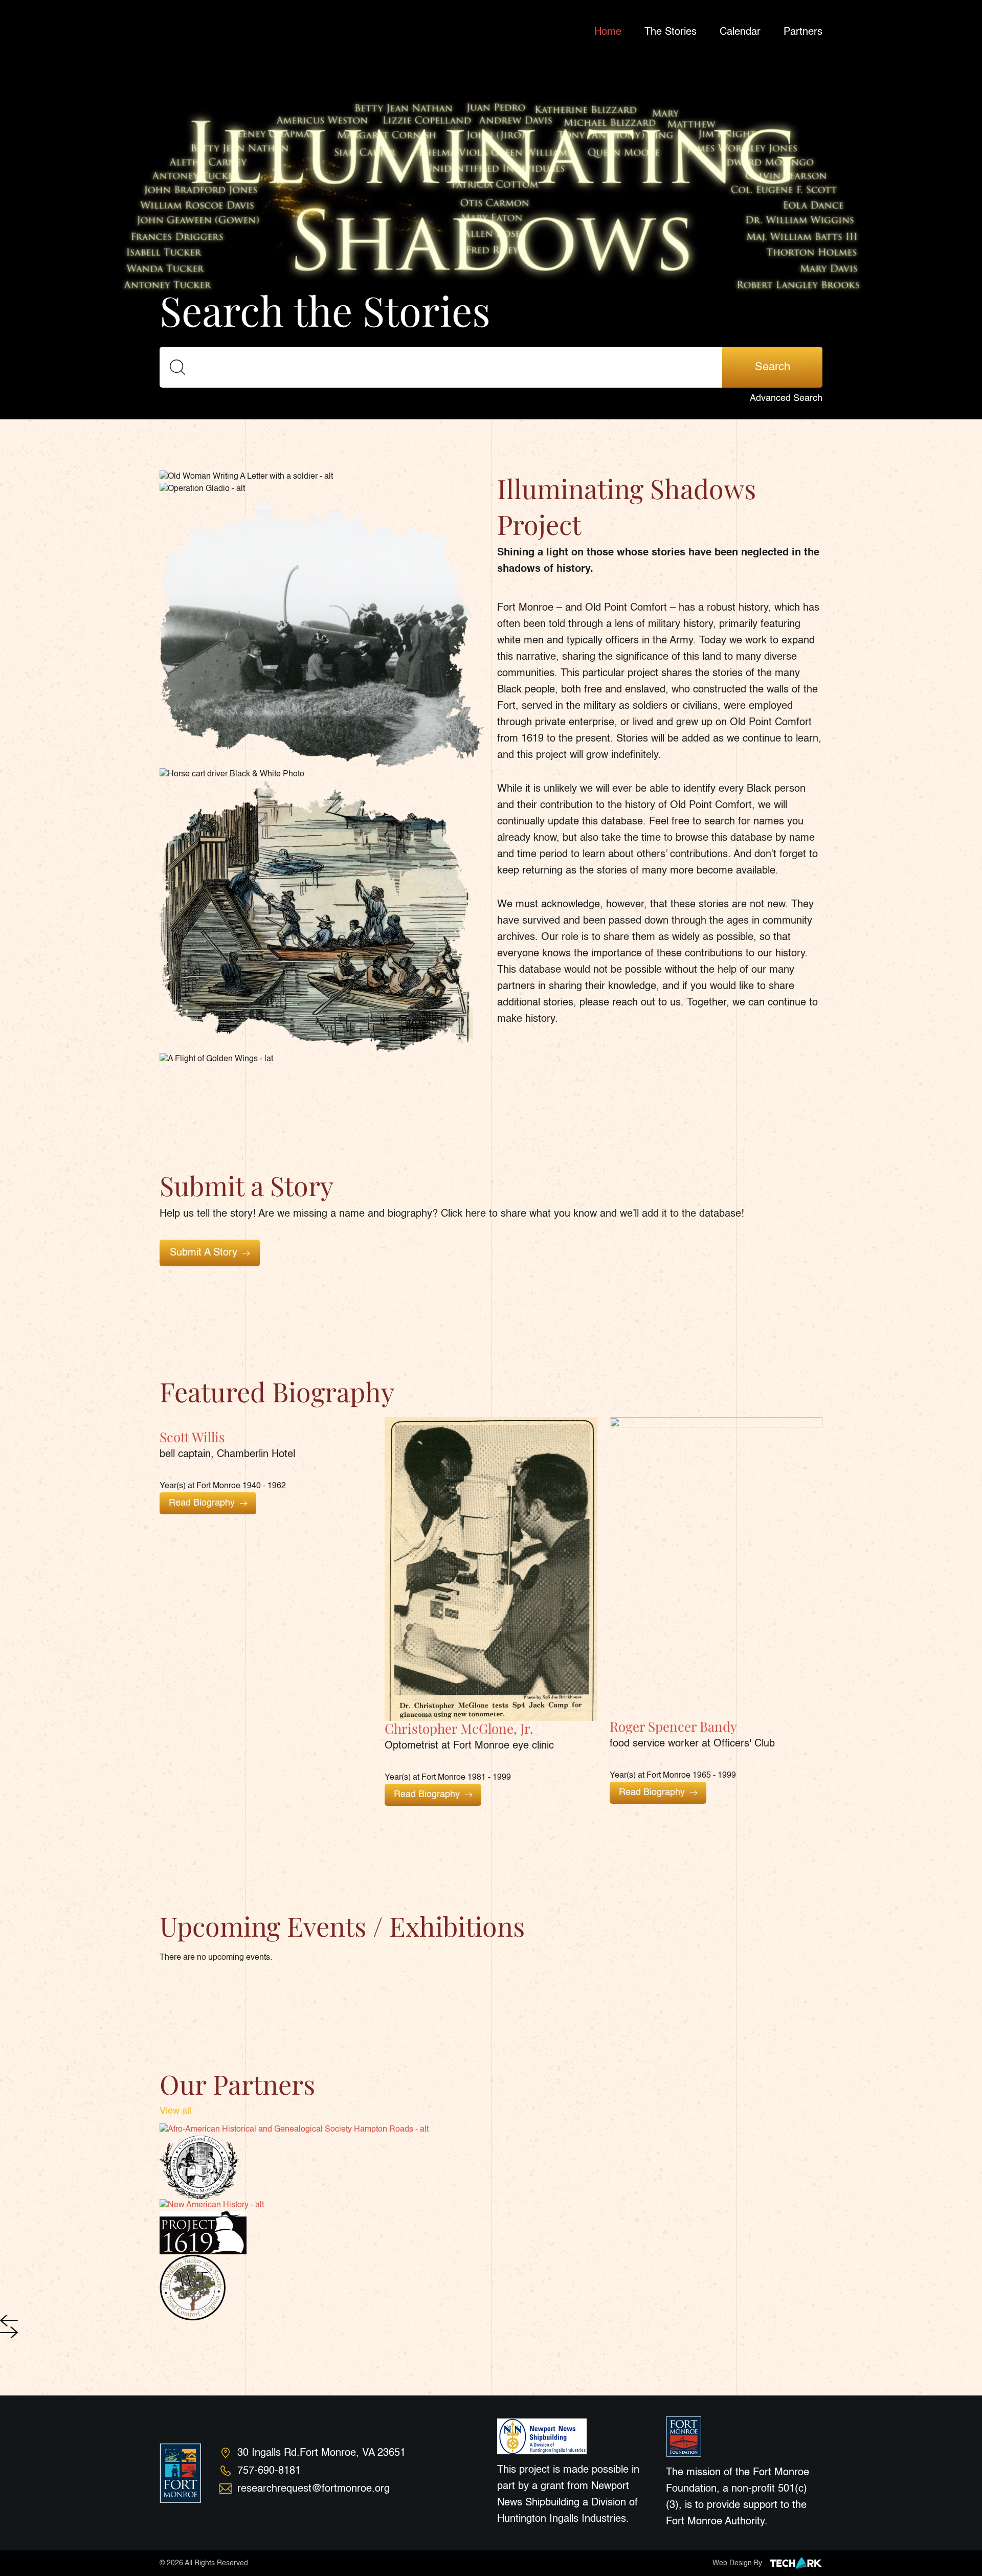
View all (175, 2111)
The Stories (671, 32)
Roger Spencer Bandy (673, 1726)
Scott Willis (192, 1437)
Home (608, 32)
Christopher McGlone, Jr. (459, 1728)
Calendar (740, 32)
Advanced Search (786, 398)
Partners (803, 32)
